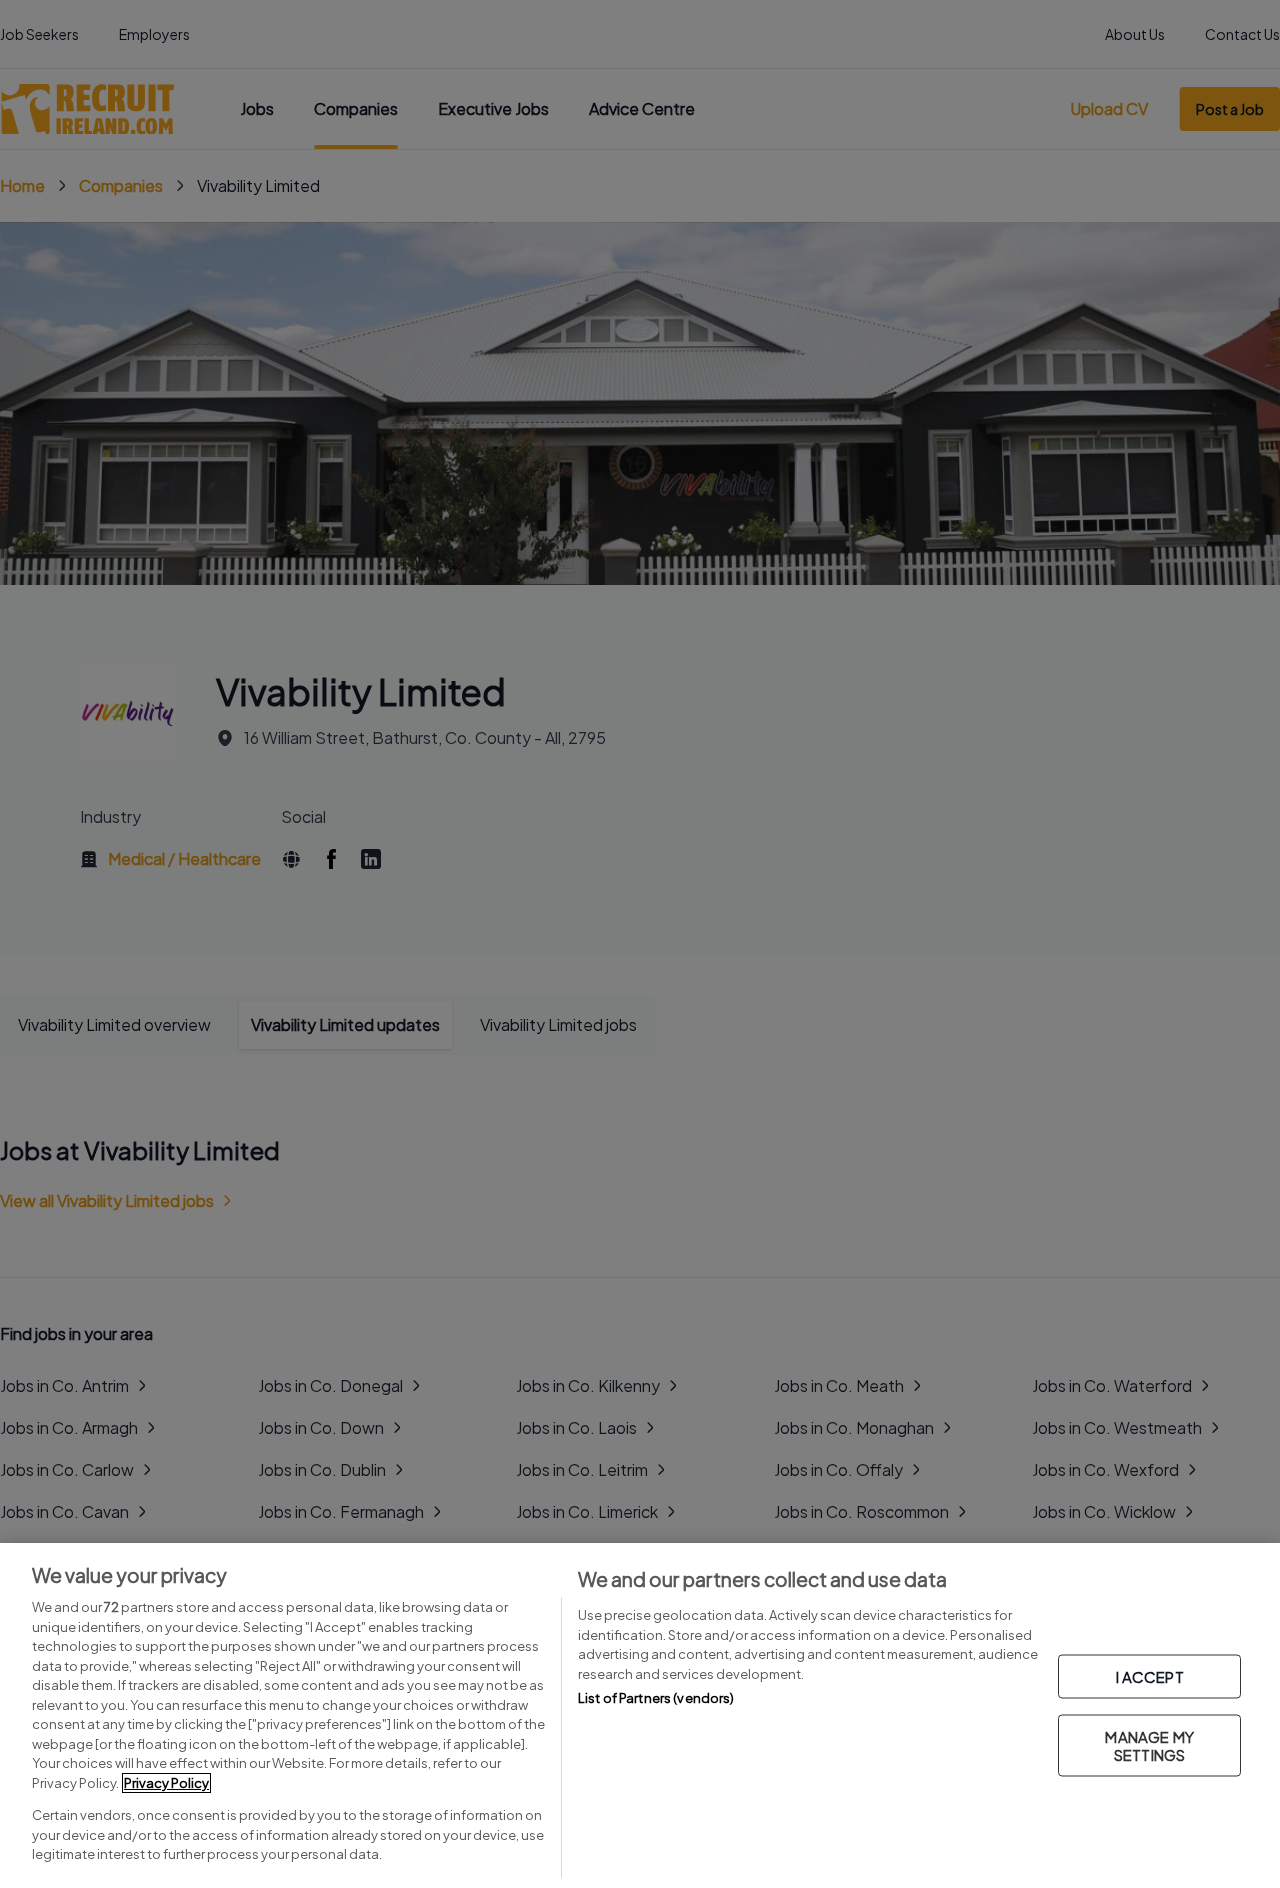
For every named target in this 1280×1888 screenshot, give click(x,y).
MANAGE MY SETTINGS (1149, 1744)
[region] (640, 1715)
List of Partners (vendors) (656, 1698)
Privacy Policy (166, 1783)
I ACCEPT (1150, 1675)
